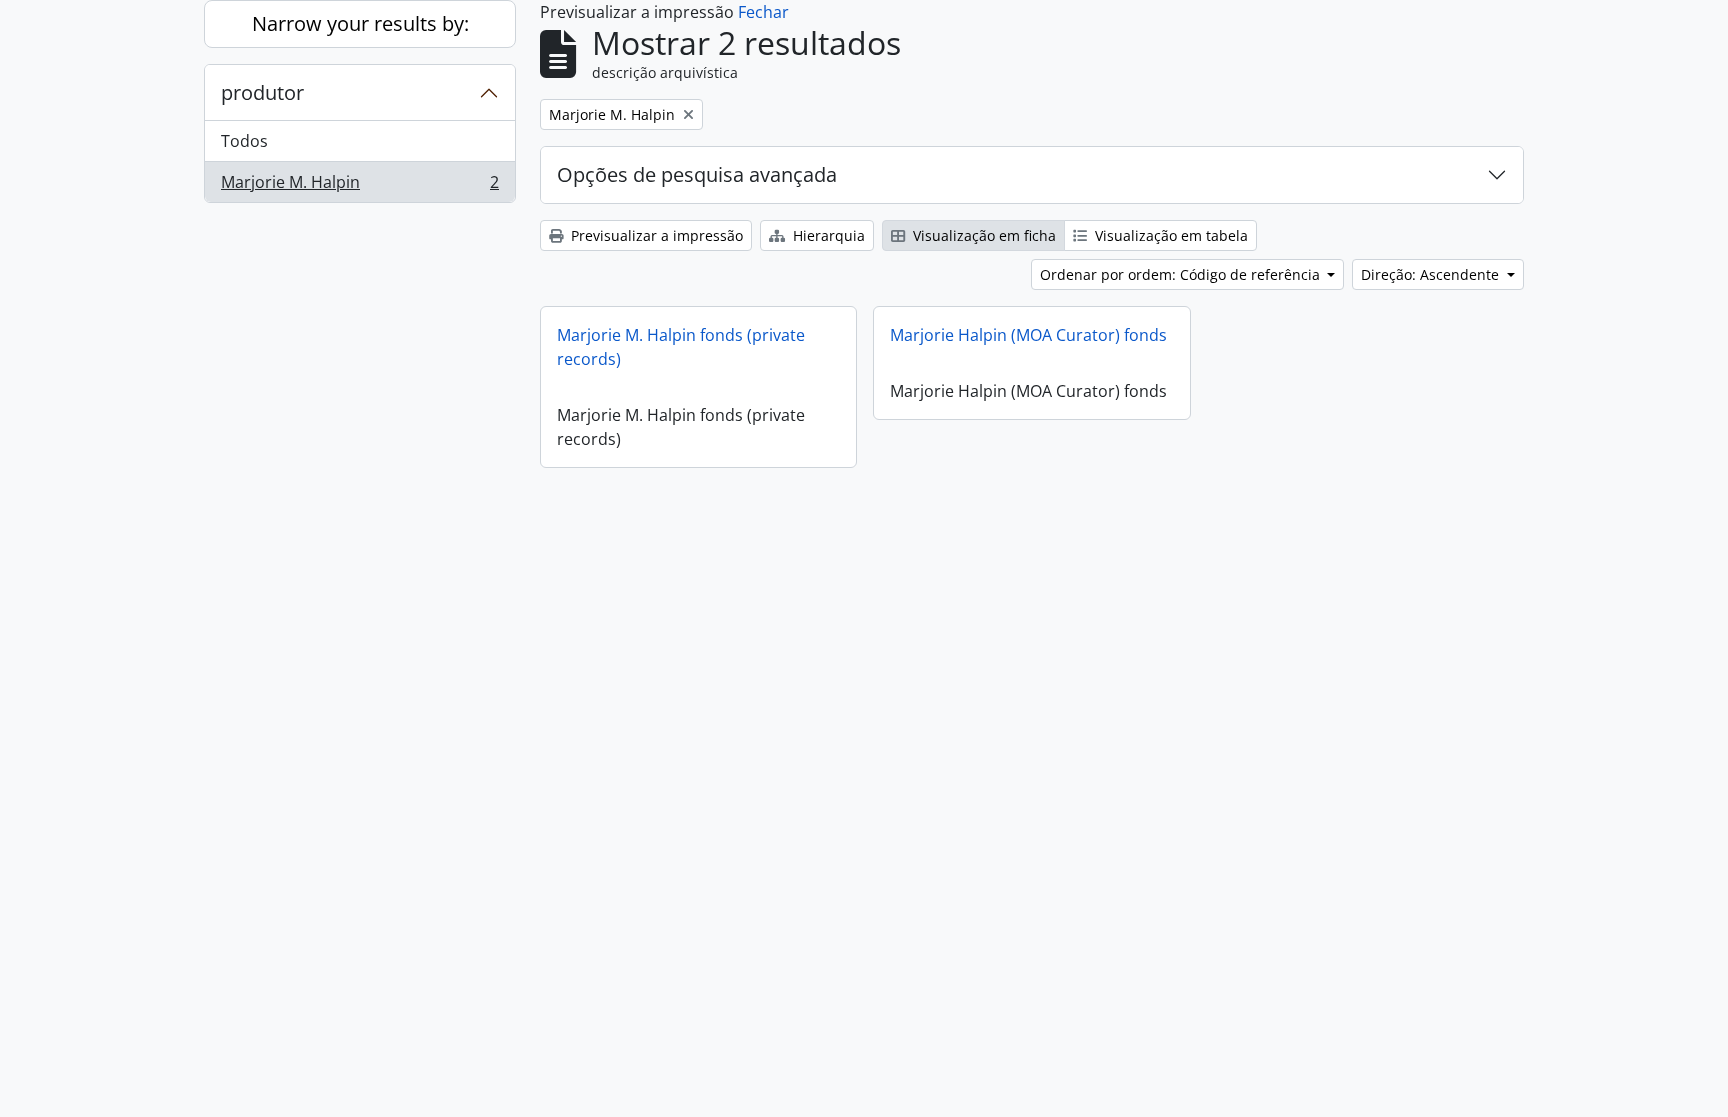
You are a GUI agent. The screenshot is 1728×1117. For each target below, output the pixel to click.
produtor (262, 92)
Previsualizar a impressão (655, 235)
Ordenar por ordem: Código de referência (1182, 274)
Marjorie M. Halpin (359, 186)
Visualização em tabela (1169, 235)
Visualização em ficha (982, 235)
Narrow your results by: (360, 23)
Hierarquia (827, 235)
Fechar (763, 12)
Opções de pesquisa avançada (697, 174)
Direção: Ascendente (1432, 274)
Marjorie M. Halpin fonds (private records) (681, 347)
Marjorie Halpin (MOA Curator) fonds (1028, 335)
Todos (244, 141)
